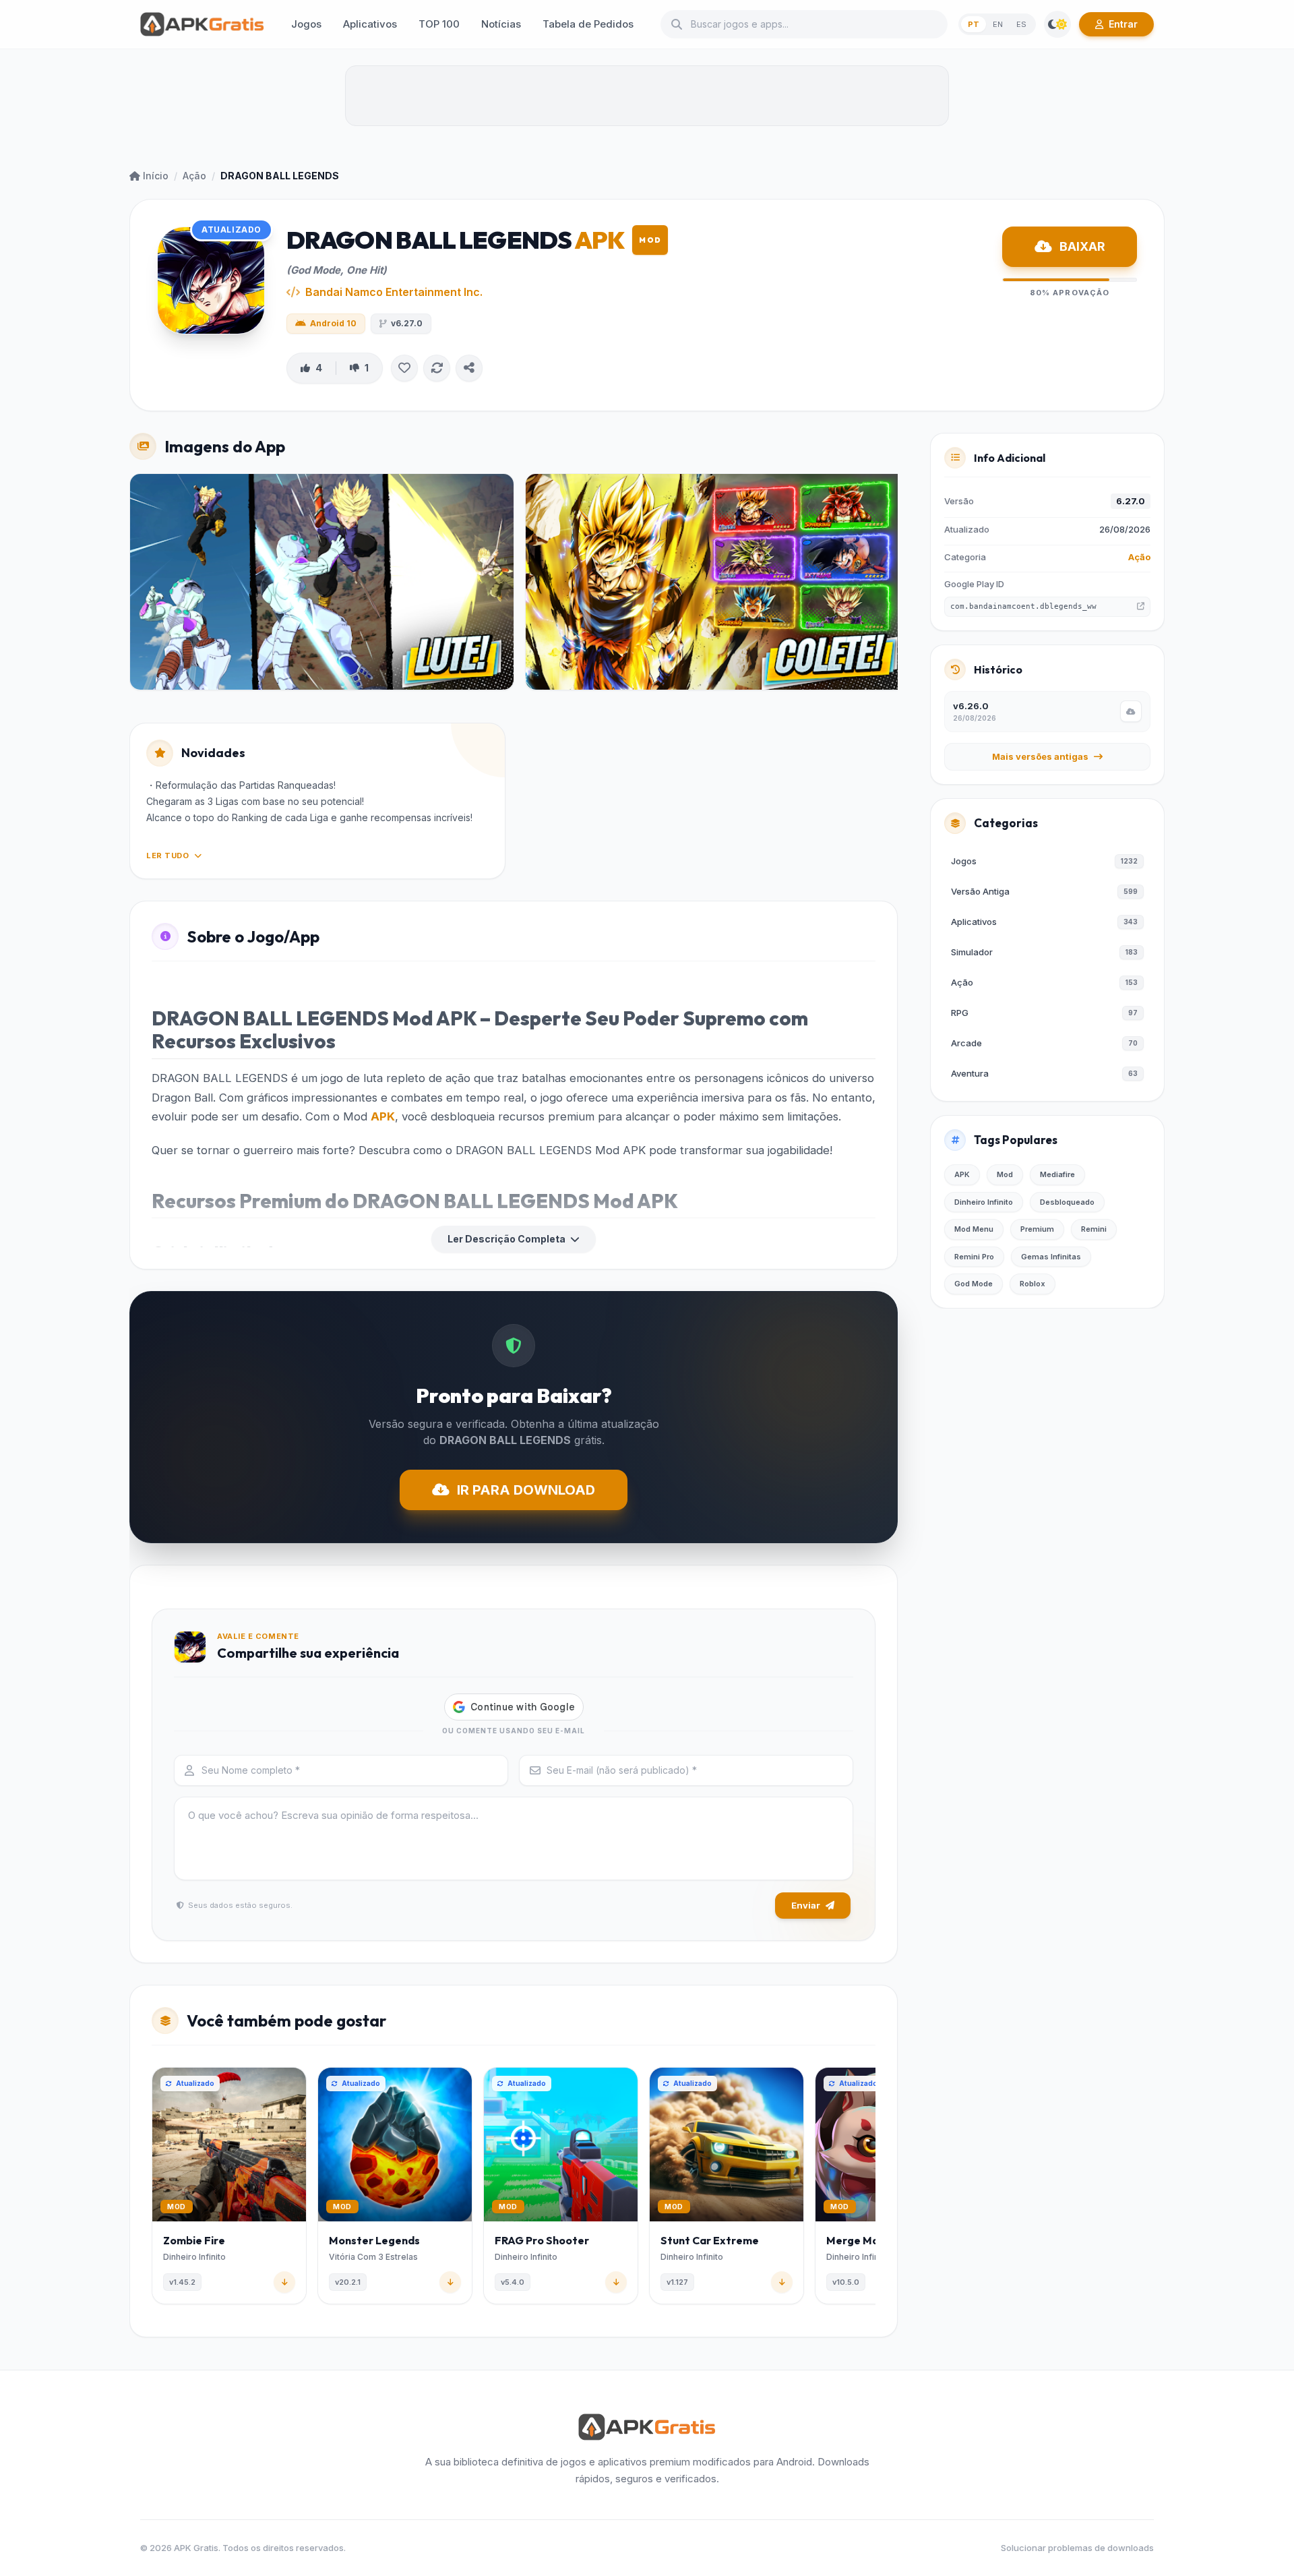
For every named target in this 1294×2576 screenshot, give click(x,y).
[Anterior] (154, 2188)
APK (383, 1116)
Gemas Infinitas (1051, 1257)
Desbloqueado (1067, 1202)
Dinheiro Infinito (984, 1202)
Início (156, 176)
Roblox (1033, 1284)
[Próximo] (873, 2188)
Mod (1005, 1174)
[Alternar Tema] (1057, 24)
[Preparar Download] (1131, 711)
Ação (194, 176)
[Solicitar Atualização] (437, 368)
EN (998, 24)
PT (974, 24)
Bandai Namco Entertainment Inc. (394, 292)
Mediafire (1057, 1174)
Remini (1094, 1229)
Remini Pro (974, 1257)
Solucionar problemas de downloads (1077, 2548)
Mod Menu (974, 1229)
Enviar (806, 1905)
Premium (1037, 1229)
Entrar (1123, 24)
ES (1021, 24)
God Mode (974, 1284)
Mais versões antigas (1040, 756)
